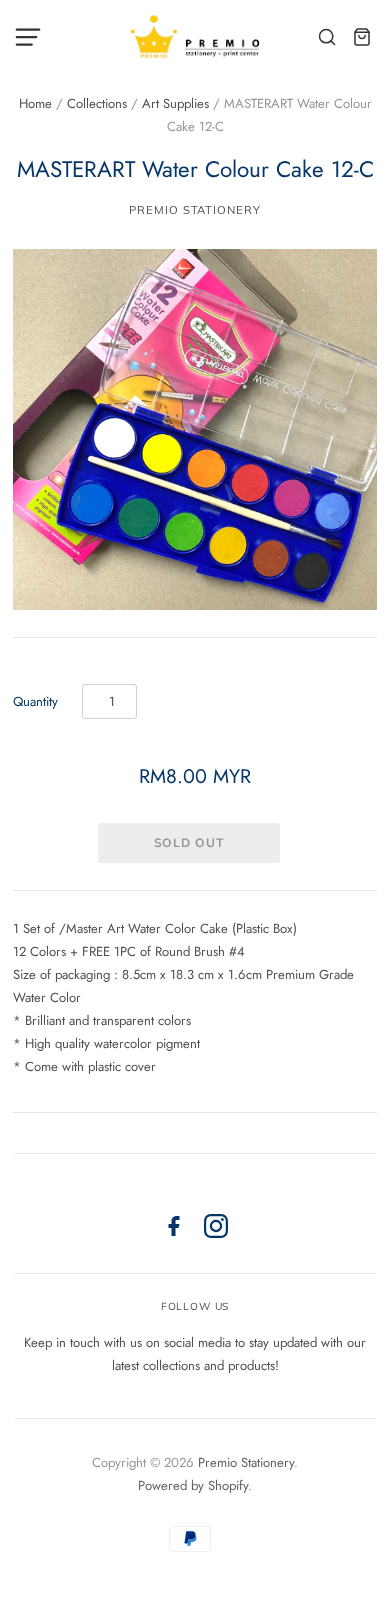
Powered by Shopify (193, 1485)
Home (35, 103)
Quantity (35, 701)
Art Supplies (175, 103)
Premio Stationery (194, 210)
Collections (97, 103)
